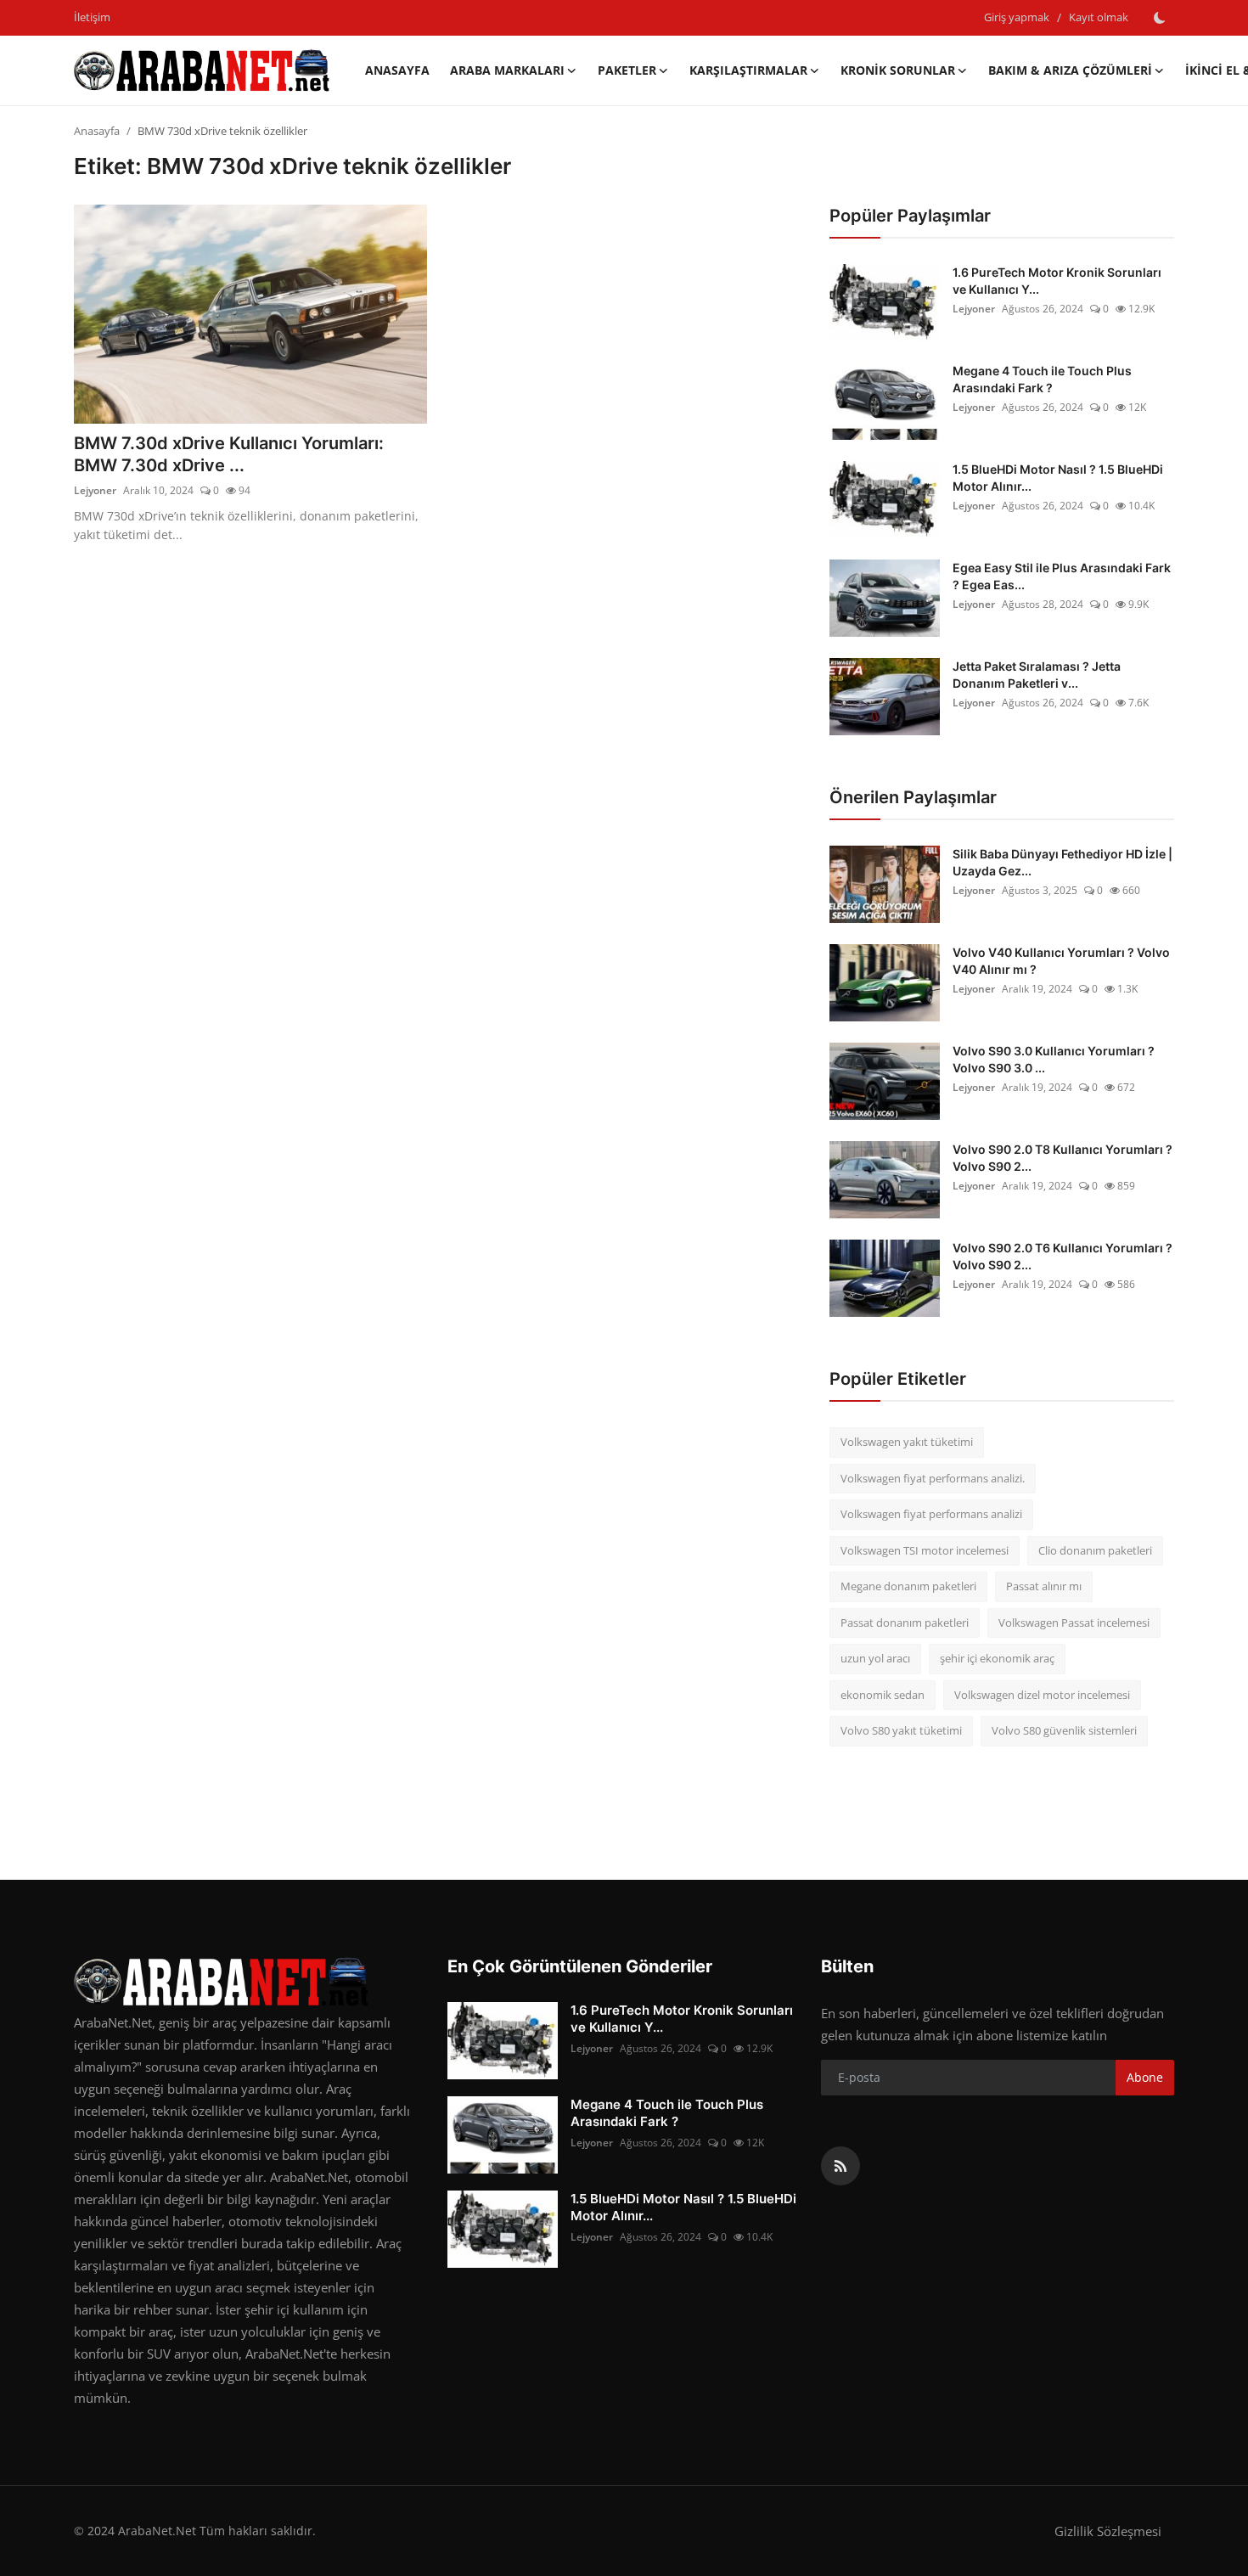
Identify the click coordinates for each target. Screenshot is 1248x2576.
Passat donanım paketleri (905, 1623)
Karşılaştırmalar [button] (748, 70)
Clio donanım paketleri (1095, 1550)
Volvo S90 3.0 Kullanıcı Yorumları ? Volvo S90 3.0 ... (1054, 1059)
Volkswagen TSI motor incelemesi (925, 1550)
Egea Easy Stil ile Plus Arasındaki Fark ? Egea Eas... (1062, 576)
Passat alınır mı (1044, 1586)
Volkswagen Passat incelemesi (1074, 1623)
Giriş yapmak (1017, 17)
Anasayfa (397, 70)
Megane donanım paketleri (908, 1586)
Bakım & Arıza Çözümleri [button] (1070, 70)
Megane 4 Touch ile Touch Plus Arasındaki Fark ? (1042, 379)
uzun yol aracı (875, 1658)
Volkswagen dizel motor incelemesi (1042, 1695)
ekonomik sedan (883, 1695)
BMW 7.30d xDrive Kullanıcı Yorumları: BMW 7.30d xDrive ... (229, 454)
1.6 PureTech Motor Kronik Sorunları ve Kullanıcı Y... (1057, 281)
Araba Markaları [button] (507, 70)
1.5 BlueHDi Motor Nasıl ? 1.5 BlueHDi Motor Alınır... (1058, 478)
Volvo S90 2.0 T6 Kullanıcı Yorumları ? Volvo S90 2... (1062, 1256)
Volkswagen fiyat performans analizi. (933, 1478)
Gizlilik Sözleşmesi (1108, 2531)
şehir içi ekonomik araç (997, 1658)
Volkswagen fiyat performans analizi (931, 1514)
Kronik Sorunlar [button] (898, 70)
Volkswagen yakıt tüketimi (907, 1442)
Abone (1145, 2077)
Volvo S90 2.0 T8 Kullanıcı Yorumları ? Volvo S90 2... (1062, 1158)
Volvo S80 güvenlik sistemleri (1064, 1730)
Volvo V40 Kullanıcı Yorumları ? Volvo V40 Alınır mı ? (1061, 961)
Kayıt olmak (1099, 17)
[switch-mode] (1160, 18)
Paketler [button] (627, 70)
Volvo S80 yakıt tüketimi (901, 1730)
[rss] (840, 2166)
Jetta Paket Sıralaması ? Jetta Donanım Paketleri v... (1037, 675)
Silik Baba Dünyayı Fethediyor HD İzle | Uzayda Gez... (1062, 862)
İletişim (92, 17)
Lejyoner (95, 490)
